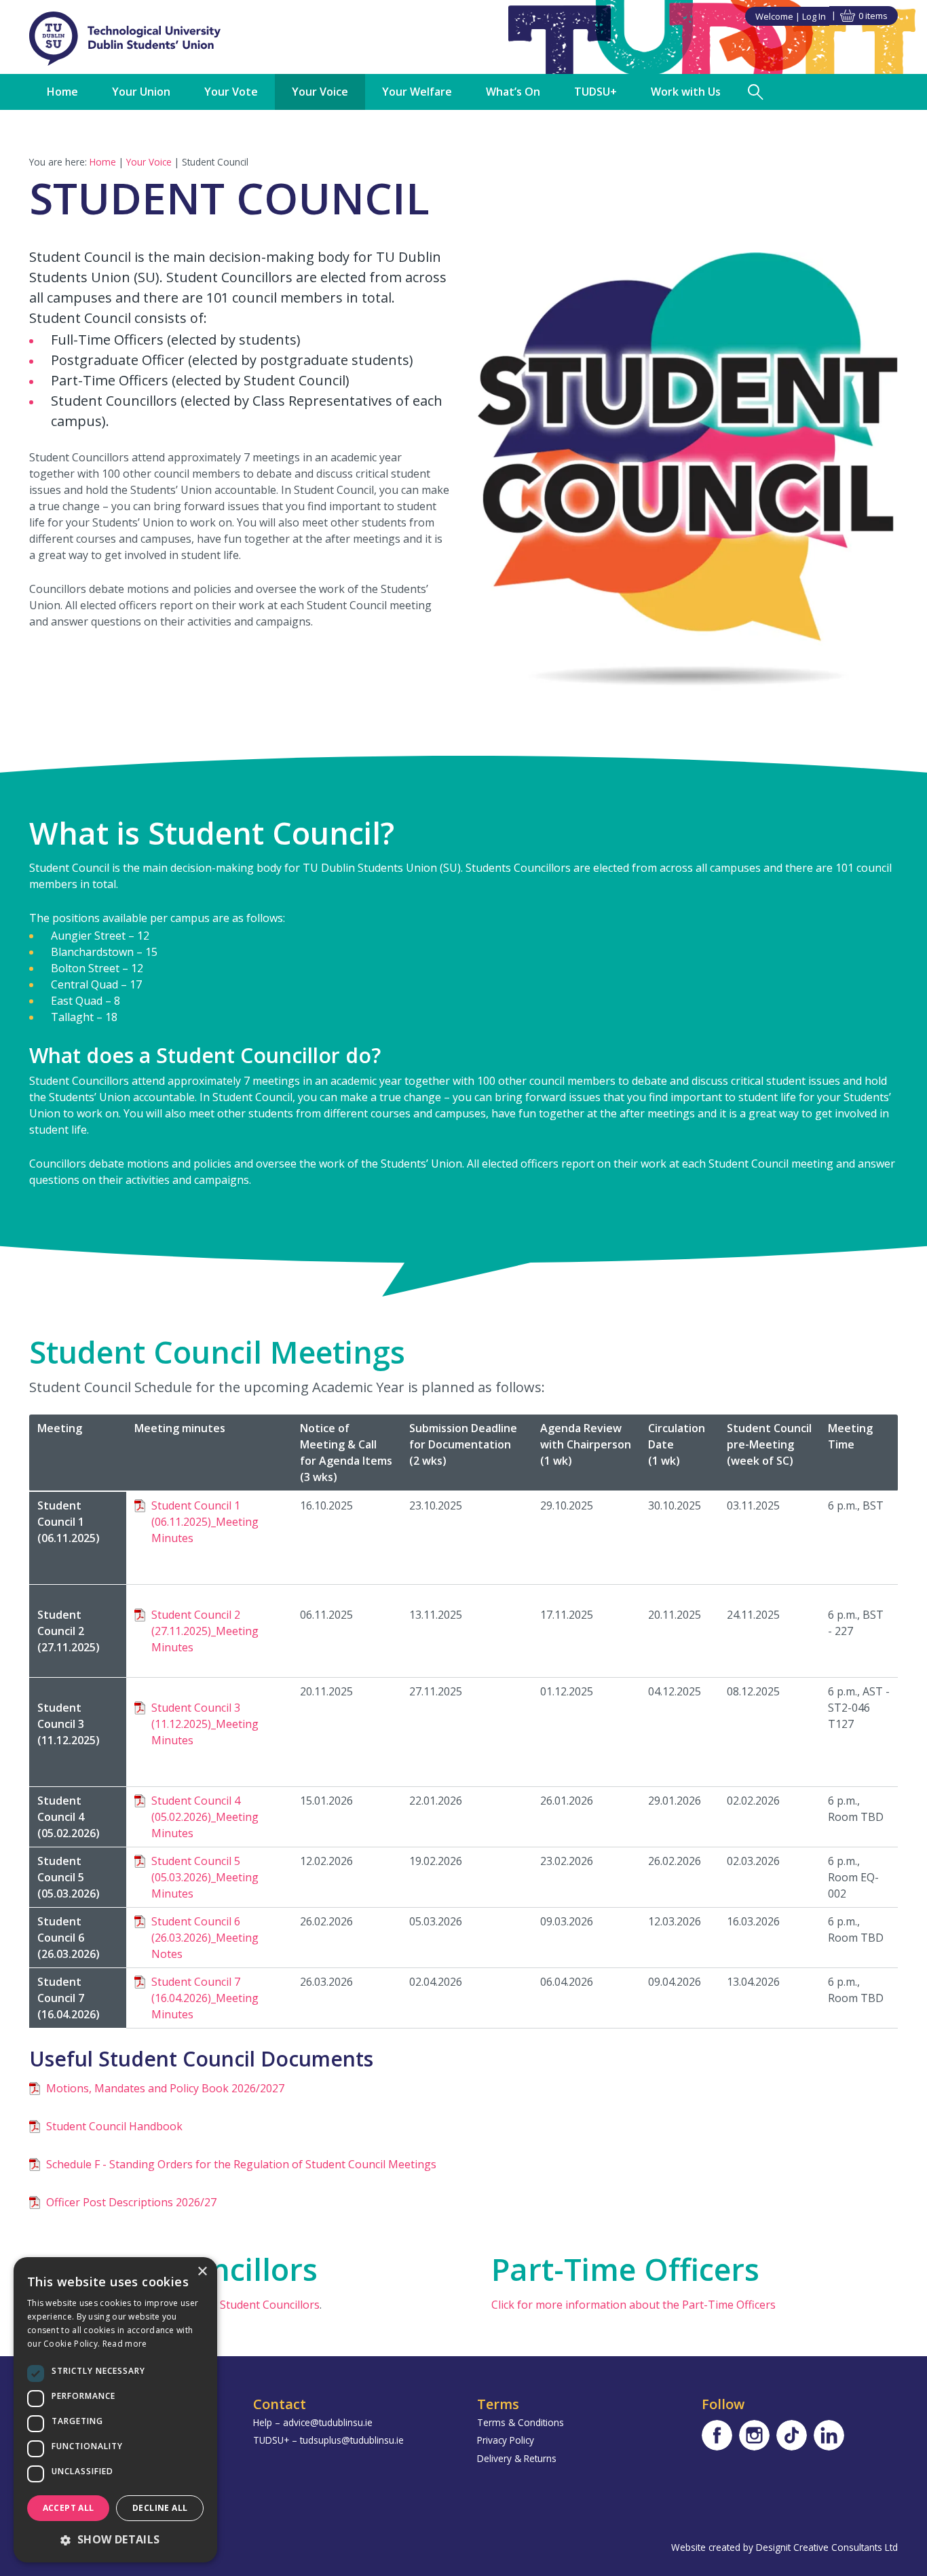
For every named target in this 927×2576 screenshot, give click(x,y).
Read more (125, 2344)
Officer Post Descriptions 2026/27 (131, 2202)
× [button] (202, 2272)
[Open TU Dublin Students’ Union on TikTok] (792, 2435)
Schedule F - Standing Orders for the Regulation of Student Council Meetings (241, 2164)
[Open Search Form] (756, 92)
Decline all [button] (160, 2508)
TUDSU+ (595, 92)
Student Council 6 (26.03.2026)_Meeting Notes (205, 1938)
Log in (814, 16)
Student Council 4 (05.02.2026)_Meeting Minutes (205, 1817)
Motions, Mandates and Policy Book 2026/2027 (165, 2088)
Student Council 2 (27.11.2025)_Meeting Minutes (205, 1631)
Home (62, 92)
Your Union (141, 92)
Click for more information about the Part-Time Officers (633, 2305)
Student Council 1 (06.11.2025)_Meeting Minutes (205, 1522)
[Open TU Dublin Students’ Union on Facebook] (717, 2435)
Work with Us (686, 92)
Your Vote (231, 92)
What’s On (513, 92)
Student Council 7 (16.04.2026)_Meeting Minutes (205, 1998)
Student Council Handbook (114, 2126)
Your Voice (320, 92)
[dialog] (115, 2410)
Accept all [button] (69, 2508)
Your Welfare (417, 92)
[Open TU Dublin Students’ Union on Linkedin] (829, 2435)
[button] (115, 2539)
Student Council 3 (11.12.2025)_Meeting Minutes (205, 1724)
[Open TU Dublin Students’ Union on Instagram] (754, 2435)
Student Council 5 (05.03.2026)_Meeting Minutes (205, 1877)
